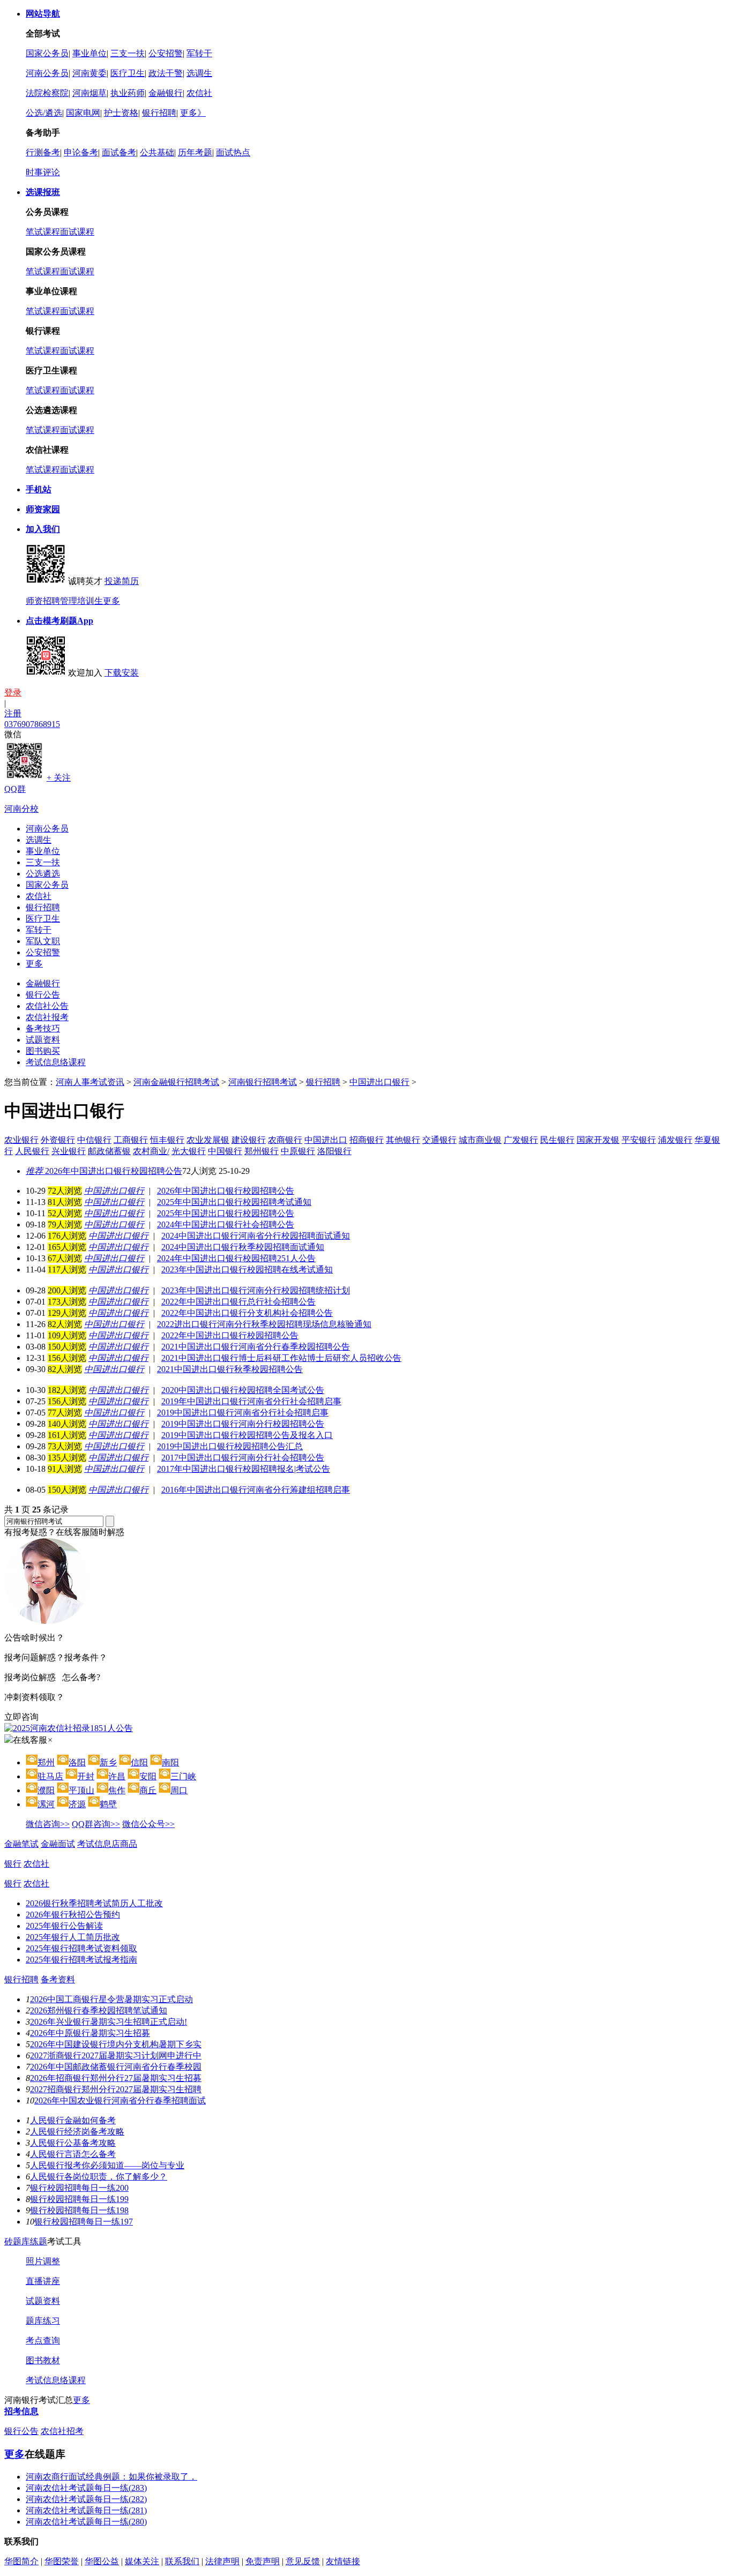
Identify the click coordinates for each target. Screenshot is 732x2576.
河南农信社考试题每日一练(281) (86, 2510)
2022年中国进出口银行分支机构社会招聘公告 (247, 1313)
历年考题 (195, 152)
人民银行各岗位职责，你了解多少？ (99, 2177)
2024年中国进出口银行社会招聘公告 (226, 1225)
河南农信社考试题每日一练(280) (86, 2522)
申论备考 (81, 152)
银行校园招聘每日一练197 (84, 2222)
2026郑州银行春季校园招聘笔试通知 (99, 2010)
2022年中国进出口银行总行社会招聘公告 (238, 1302)
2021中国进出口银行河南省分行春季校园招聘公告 (256, 1347)
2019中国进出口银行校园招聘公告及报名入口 (247, 1435)
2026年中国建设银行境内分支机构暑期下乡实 (116, 2044)
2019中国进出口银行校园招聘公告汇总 (230, 1446)
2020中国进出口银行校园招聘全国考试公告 (243, 1390)
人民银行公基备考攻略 (73, 2143)
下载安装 (122, 673)
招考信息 (21, 2411)
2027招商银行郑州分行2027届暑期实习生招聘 (116, 2089)
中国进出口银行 (379, 1082)
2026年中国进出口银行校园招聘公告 (104, 1171)
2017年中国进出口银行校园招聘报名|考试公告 (244, 1469)
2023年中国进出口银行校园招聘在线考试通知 (247, 1270)
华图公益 (102, 2561)
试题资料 (43, 1040)
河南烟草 (89, 93)
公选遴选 (43, 874)
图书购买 (43, 1051)
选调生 (199, 73)
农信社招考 (62, 2431)
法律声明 (222, 2561)
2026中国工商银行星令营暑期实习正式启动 (111, 1999)
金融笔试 (21, 1844)
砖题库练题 (26, 2241)
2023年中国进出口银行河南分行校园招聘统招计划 (256, 1290)
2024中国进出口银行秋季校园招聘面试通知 (243, 1247)
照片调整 (43, 2261)
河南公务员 (47, 73)
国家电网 (83, 113)
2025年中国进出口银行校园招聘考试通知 (234, 1202)
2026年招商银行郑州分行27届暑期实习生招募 (116, 2078)
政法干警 (166, 73)
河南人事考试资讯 (90, 1082)
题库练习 (43, 2321)
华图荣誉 (62, 2561)
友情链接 (343, 2561)
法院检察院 (47, 93)
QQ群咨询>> (96, 1824)
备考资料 (58, 1979)
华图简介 (21, 2561)
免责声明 (263, 2561)
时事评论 (43, 172)
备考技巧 (43, 1028)
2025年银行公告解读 (64, 1926)
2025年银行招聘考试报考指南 (81, 1960)
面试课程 (77, 232)
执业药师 (128, 93)
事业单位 (89, 53)
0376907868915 (32, 724)
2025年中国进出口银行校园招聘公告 (226, 1213)
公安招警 (166, 53)
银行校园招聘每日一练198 (79, 2210)
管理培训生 (81, 601)
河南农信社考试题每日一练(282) (86, 2499)
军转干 (199, 53)
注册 (13, 713)
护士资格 (121, 113)
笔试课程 (43, 232)
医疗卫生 (128, 73)
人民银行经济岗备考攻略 (77, 2132)
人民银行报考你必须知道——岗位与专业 (107, 2165)
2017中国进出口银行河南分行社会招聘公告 (243, 1458)
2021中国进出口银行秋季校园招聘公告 (230, 1369)
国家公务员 (47, 53)
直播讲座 (43, 2281)
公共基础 (157, 152)
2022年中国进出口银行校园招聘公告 (230, 1335)
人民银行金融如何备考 (73, 2120)
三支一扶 (128, 53)
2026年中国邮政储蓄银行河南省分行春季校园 (116, 2067)
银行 (13, 1864)
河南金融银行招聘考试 (176, 1082)
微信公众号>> (148, 1824)
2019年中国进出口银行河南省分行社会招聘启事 (251, 1401)
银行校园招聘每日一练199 (79, 2199)
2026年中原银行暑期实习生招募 (90, 2033)
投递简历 (122, 581)
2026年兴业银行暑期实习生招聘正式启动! (109, 2022)
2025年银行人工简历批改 (73, 1937)
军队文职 (43, 941)
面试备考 (119, 152)
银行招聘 (159, 113)
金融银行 (166, 93)
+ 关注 (59, 778)
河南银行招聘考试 (263, 1082)
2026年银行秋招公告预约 (73, 1915)
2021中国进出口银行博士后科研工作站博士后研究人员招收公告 (281, 1358)
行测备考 (43, 152)
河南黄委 (89, 73)
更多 (111, 601)
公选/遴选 (44, 113)
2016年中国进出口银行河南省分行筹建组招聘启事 (256, 1490)
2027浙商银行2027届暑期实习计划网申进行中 (116, 2055)
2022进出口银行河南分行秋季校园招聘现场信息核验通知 (264, 1324)
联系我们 (182, 2561)
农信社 (199, 93)
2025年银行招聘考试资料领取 (81, 1948)
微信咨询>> (48, 1824)
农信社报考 (47, 1017)
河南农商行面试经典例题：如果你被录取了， (111, 2477)
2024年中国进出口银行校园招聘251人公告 (236, 1258)
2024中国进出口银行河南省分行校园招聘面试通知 (256, 1236)
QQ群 (15, 789)
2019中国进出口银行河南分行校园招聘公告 (243, 1424)
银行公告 (43, 995)
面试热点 (233, 152)
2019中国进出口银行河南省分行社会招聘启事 (243, 1413)
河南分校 (21, 809)
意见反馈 (303, 2561)
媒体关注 (142, 2561)
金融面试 (58, 1844)
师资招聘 (43, 601)
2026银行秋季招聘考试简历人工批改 (94, 1903)
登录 (13, 692)
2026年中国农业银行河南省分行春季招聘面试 (120, 2101)
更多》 (193, 113)
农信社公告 (47, 1006)
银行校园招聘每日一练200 (79, 2188)
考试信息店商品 (107, 1844)
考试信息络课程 (56, 1062)
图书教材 (43, 2360)
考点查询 (43, 2341)
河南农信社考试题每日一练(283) (86, 2488)
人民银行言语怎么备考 (73, 2154)
